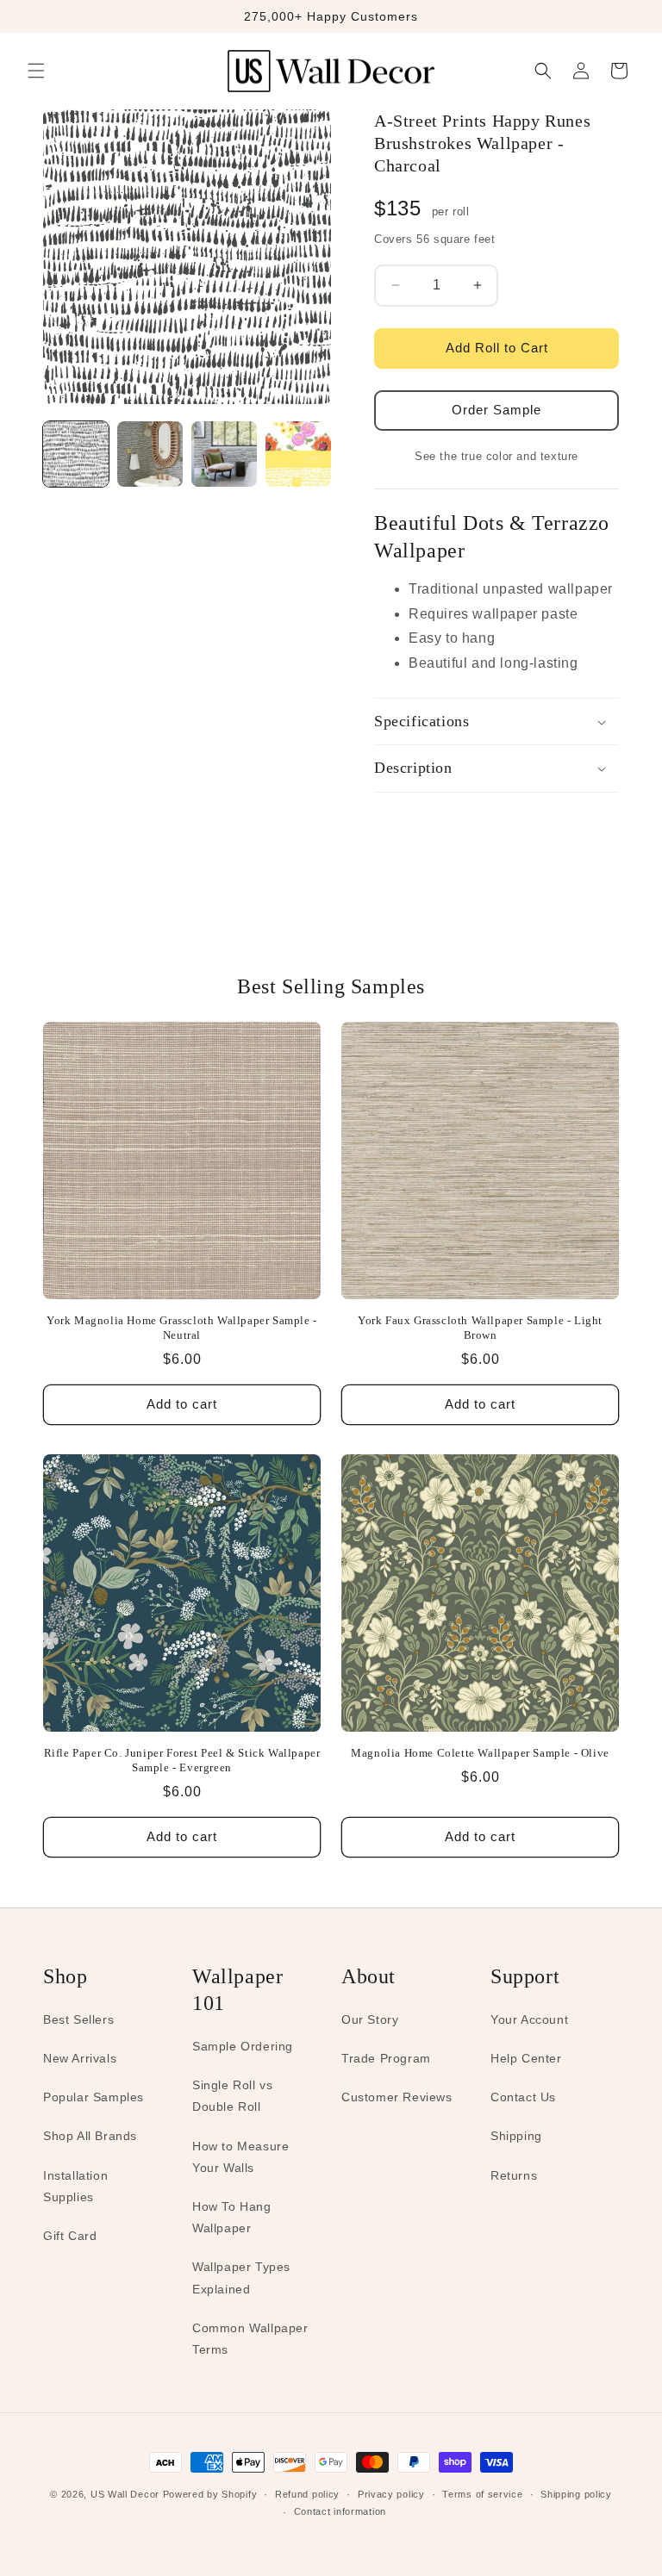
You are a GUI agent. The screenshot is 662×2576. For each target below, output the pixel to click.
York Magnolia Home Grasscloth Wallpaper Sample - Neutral (182, 1328)
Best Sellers (78, 2019)
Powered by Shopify (210, 2494)
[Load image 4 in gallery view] (298, 454)
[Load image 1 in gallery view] (76, 454)
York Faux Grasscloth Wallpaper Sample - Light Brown (480, 1328)
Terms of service (482, 2494)
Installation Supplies (75, 2186)
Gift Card (70, 2236)
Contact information (340, 2511)
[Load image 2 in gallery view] (150, 454)
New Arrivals (80, 2058)
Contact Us (523, 2097)
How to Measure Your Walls (240, 2157)
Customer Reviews (397, 2097)
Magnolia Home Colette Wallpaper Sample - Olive (480, 1753)
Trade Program (386, 2058)
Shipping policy (576, 2494)
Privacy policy (391, 2494)
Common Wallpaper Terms (250, 2339)
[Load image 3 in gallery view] (224, 454)
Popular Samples (94, 2097)
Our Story (370, 2019)
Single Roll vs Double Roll (232, 2096)
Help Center (526, 2058)
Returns (514, 2175)
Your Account (529, 2019)
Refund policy (307, 2494)
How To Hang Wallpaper (232, 2217)
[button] (36, 71)
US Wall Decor (125, 2494)
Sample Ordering (243, 2046)
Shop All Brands (90, 2136)
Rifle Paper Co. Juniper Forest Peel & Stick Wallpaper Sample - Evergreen (182, 1760)
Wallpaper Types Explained (241, 2277)
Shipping (516, 2136)
